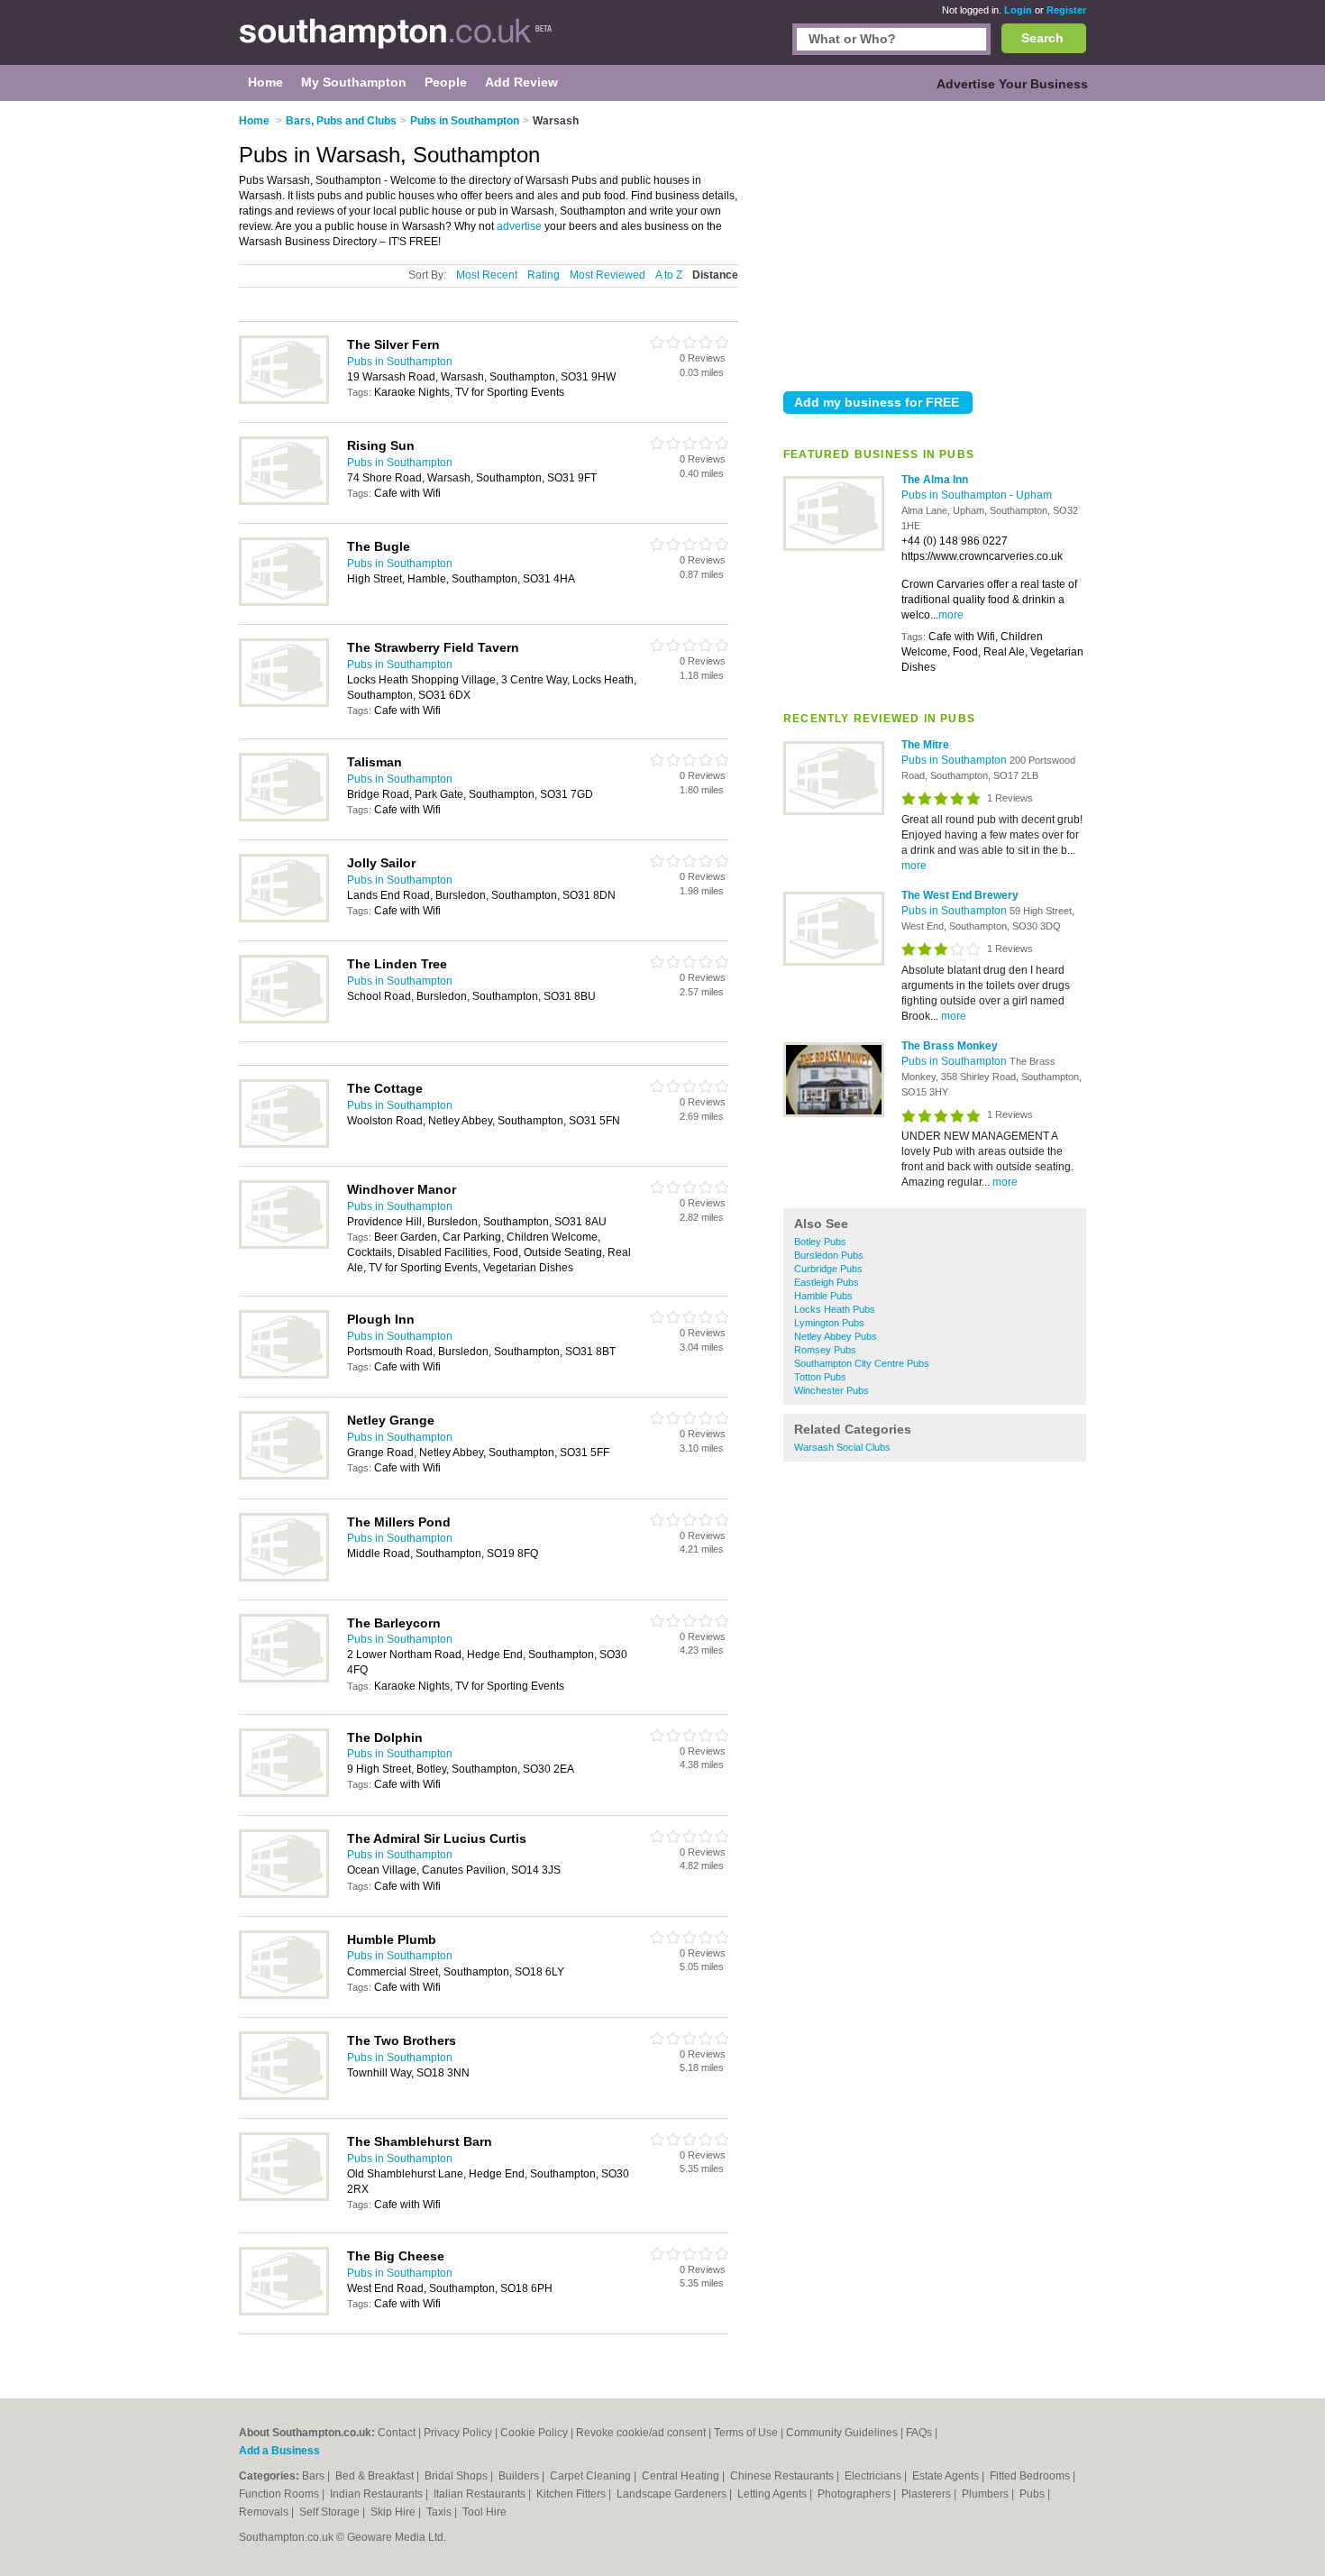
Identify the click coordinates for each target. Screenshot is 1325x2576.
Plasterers (927, 2494)
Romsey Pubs (825, 1350)
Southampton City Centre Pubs (862, 1363)
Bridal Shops (457, 2476)
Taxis (440, 2512)
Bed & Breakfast (376, 2476)
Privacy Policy (458, 2433)
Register (1066, 10)
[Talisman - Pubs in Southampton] (284, 818)
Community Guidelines (842, 2433)
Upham (1034, 495)
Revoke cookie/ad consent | (645, 2433)
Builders (520, 2476)
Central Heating (682, 2476)
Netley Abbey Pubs (836, 1336)
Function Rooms (280, 2494)
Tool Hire (484, 2512)
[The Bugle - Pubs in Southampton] (284, 602)
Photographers (855, 2494)
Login (1018, 10)
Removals (265, 2512)
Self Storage (331, 2512)
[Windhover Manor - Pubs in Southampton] (284, 1245)
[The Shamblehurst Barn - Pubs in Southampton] (284, 2197)
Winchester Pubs (832, 1390)
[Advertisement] (935, 243)
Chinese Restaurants (783, 2476)
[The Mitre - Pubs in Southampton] (834, 811)
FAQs (919, 2433)
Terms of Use (746, 2433)
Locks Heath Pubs (835, 1309)
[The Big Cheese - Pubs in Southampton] (284, 2312)
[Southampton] (396, 41)
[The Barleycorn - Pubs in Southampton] (284, 1679)
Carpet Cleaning (592, 2476)
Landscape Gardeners (673, 2494)
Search (1042, 38)
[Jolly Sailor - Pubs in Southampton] (284, 919)
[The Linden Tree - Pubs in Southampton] (284, 1020)
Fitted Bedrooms (1031, 2476)
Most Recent (487, 275)
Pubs (1033, 2494)
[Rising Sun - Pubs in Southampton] (284, 501)
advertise (519, 226)
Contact (397, 2433)
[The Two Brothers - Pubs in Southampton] (284, 2096)
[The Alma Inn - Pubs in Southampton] (834, 547)
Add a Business (279, 2451)
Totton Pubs (820, 1377)
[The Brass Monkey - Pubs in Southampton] (834, 1114)
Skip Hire (394, 2512)
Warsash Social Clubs (842, 1447)
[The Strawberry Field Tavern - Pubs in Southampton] (284, 703)
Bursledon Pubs (829, 1255)
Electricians (874, 2476)
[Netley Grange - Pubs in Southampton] (284, 1476)
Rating (544, 275)
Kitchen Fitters (572, 2494)
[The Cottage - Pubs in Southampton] (284, 1144)
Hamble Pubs (823, 1296)
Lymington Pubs (829, 1323)
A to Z (669, 275)
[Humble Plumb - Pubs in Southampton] (284, 1995)
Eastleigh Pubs (827, 1282)
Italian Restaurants (481, 2494)
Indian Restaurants (378, 2494)
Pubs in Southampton (955, 495)
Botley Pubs (820, 1242)
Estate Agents (947, 2476)
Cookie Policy (534, 2433)
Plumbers (987, 2494)
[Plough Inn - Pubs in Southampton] (284, 1375)
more (951, 615)
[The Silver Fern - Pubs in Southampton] (284, 400)
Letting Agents (773, 2494)
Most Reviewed (608, 275)
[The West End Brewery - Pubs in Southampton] (834, 962)
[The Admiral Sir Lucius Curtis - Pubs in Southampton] (284, 1894)
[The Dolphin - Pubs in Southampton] (284, 1793)
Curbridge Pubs (828, 1269)
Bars (315, 2476)
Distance (715, 275)
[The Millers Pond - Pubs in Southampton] (284, 1578)
